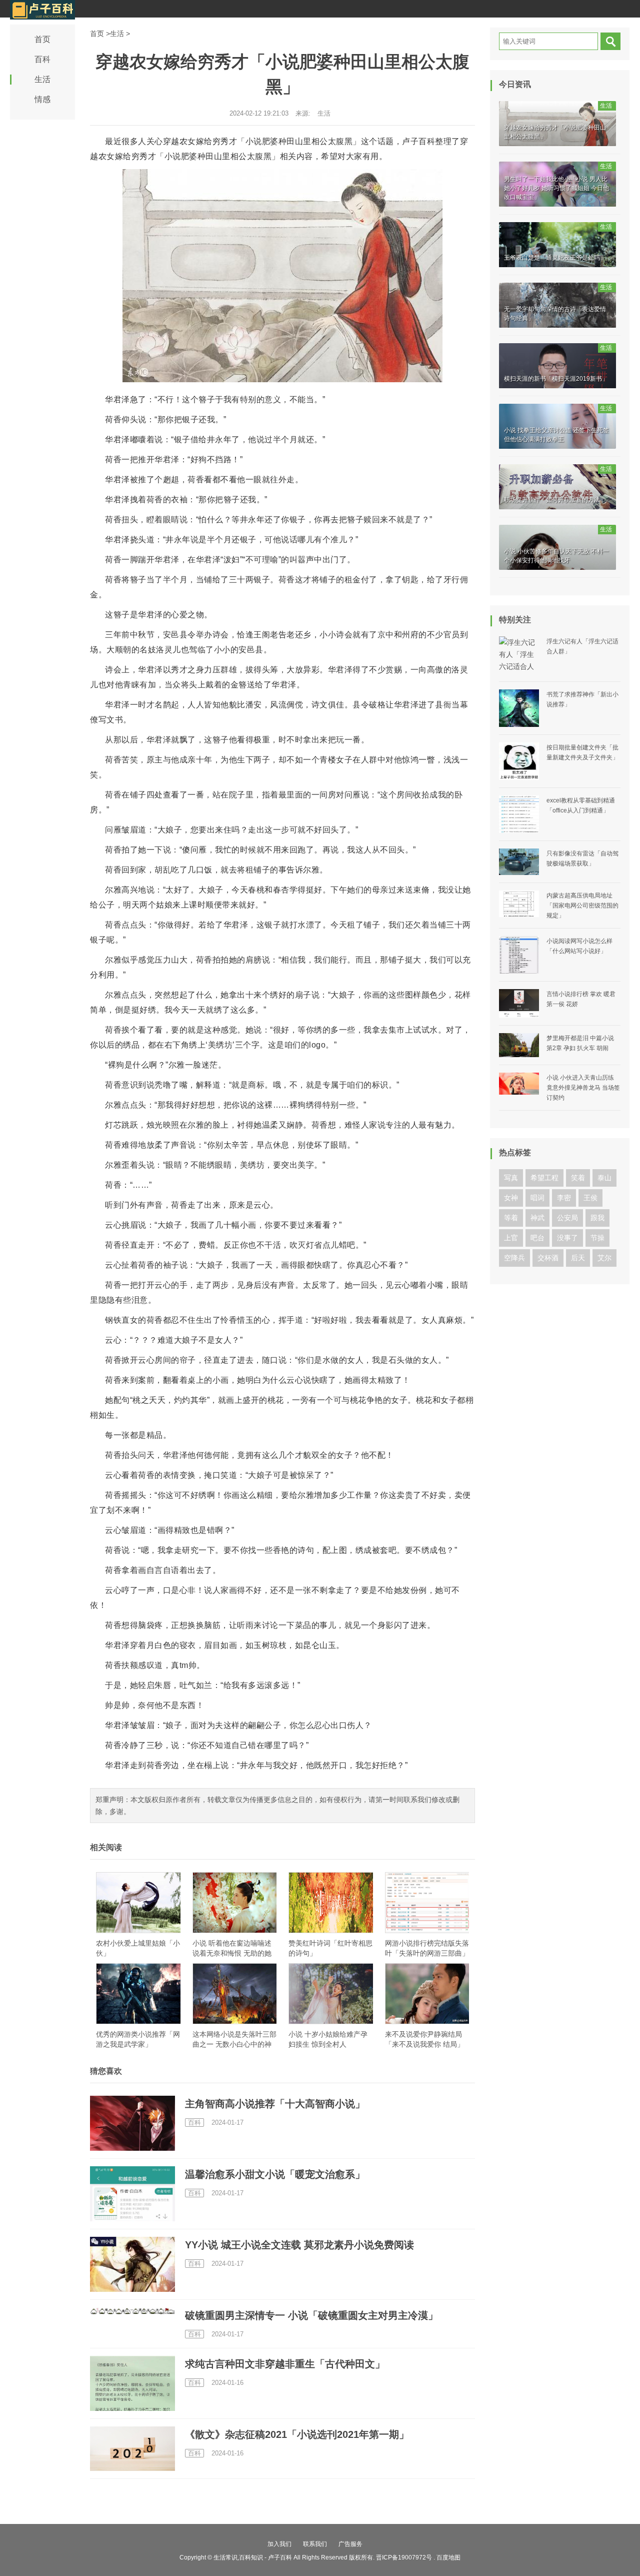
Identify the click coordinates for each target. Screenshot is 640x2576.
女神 (511, 1198)
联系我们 (315, 2544)
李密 (564, 1198)
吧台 (537, 1238)
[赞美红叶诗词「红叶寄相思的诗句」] (331, 1903)
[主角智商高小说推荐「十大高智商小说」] (132, 2128)
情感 (42, 99)
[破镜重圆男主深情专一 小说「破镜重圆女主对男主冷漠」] (132, 2311)
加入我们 (279, 2544)
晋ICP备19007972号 (404, 2557)
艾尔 (604, 1258)
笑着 (578, 1178)
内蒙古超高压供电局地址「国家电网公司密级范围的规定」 (582, 906)
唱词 (537, 1198)
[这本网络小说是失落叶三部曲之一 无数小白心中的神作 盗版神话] (235, 1994)
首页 (42, 39)
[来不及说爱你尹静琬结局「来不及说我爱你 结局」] (427, 1994)
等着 (511, 1218)
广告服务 (350, 2544)
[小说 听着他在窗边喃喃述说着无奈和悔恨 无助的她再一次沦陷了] (235, 1903)
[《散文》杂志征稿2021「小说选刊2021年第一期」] (132, 2449)
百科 (42, 59)
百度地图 (448, 2557)
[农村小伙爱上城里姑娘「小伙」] (138, 1903)
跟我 (597, 1218)
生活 (42, 79)
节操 (597, 1238)
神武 (537, 1218)
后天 (578, 1258)
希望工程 (544, 1178)
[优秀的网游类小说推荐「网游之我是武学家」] (138, 1994)
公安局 (567, 1218)
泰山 (604, 1178)
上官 (511, 1238)
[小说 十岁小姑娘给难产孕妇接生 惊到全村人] (331, 1994)
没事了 (567, 1238)
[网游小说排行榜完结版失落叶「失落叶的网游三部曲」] (427, 1903)
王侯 (590, 1198)
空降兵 (514, 1258)
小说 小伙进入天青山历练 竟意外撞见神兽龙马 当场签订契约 (583, 1088)
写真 (511, 1178)
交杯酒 (548, 1258)
